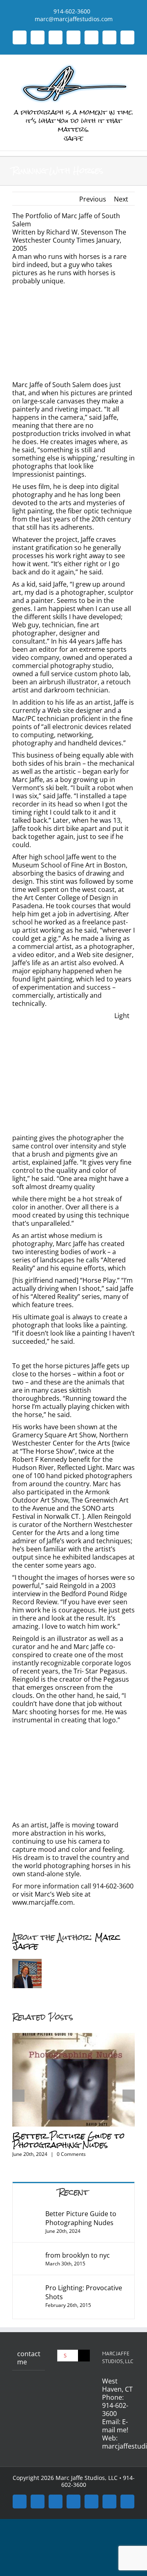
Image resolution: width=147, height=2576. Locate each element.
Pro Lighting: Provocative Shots (84, 2292)
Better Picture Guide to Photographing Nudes (68, 2140)
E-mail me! (115, 2426)
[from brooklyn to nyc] (29, 2255)
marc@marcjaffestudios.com (74, 15)
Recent (73, 2192)
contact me (29, 2358)
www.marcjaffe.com (43, 1902)
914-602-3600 (115, 2410)
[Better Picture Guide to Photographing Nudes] (73, 2037)
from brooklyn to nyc (78, 2255)
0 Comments (71, 2154)
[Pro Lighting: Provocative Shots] (29, 2288)
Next (121, 199)
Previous (93, 199)
